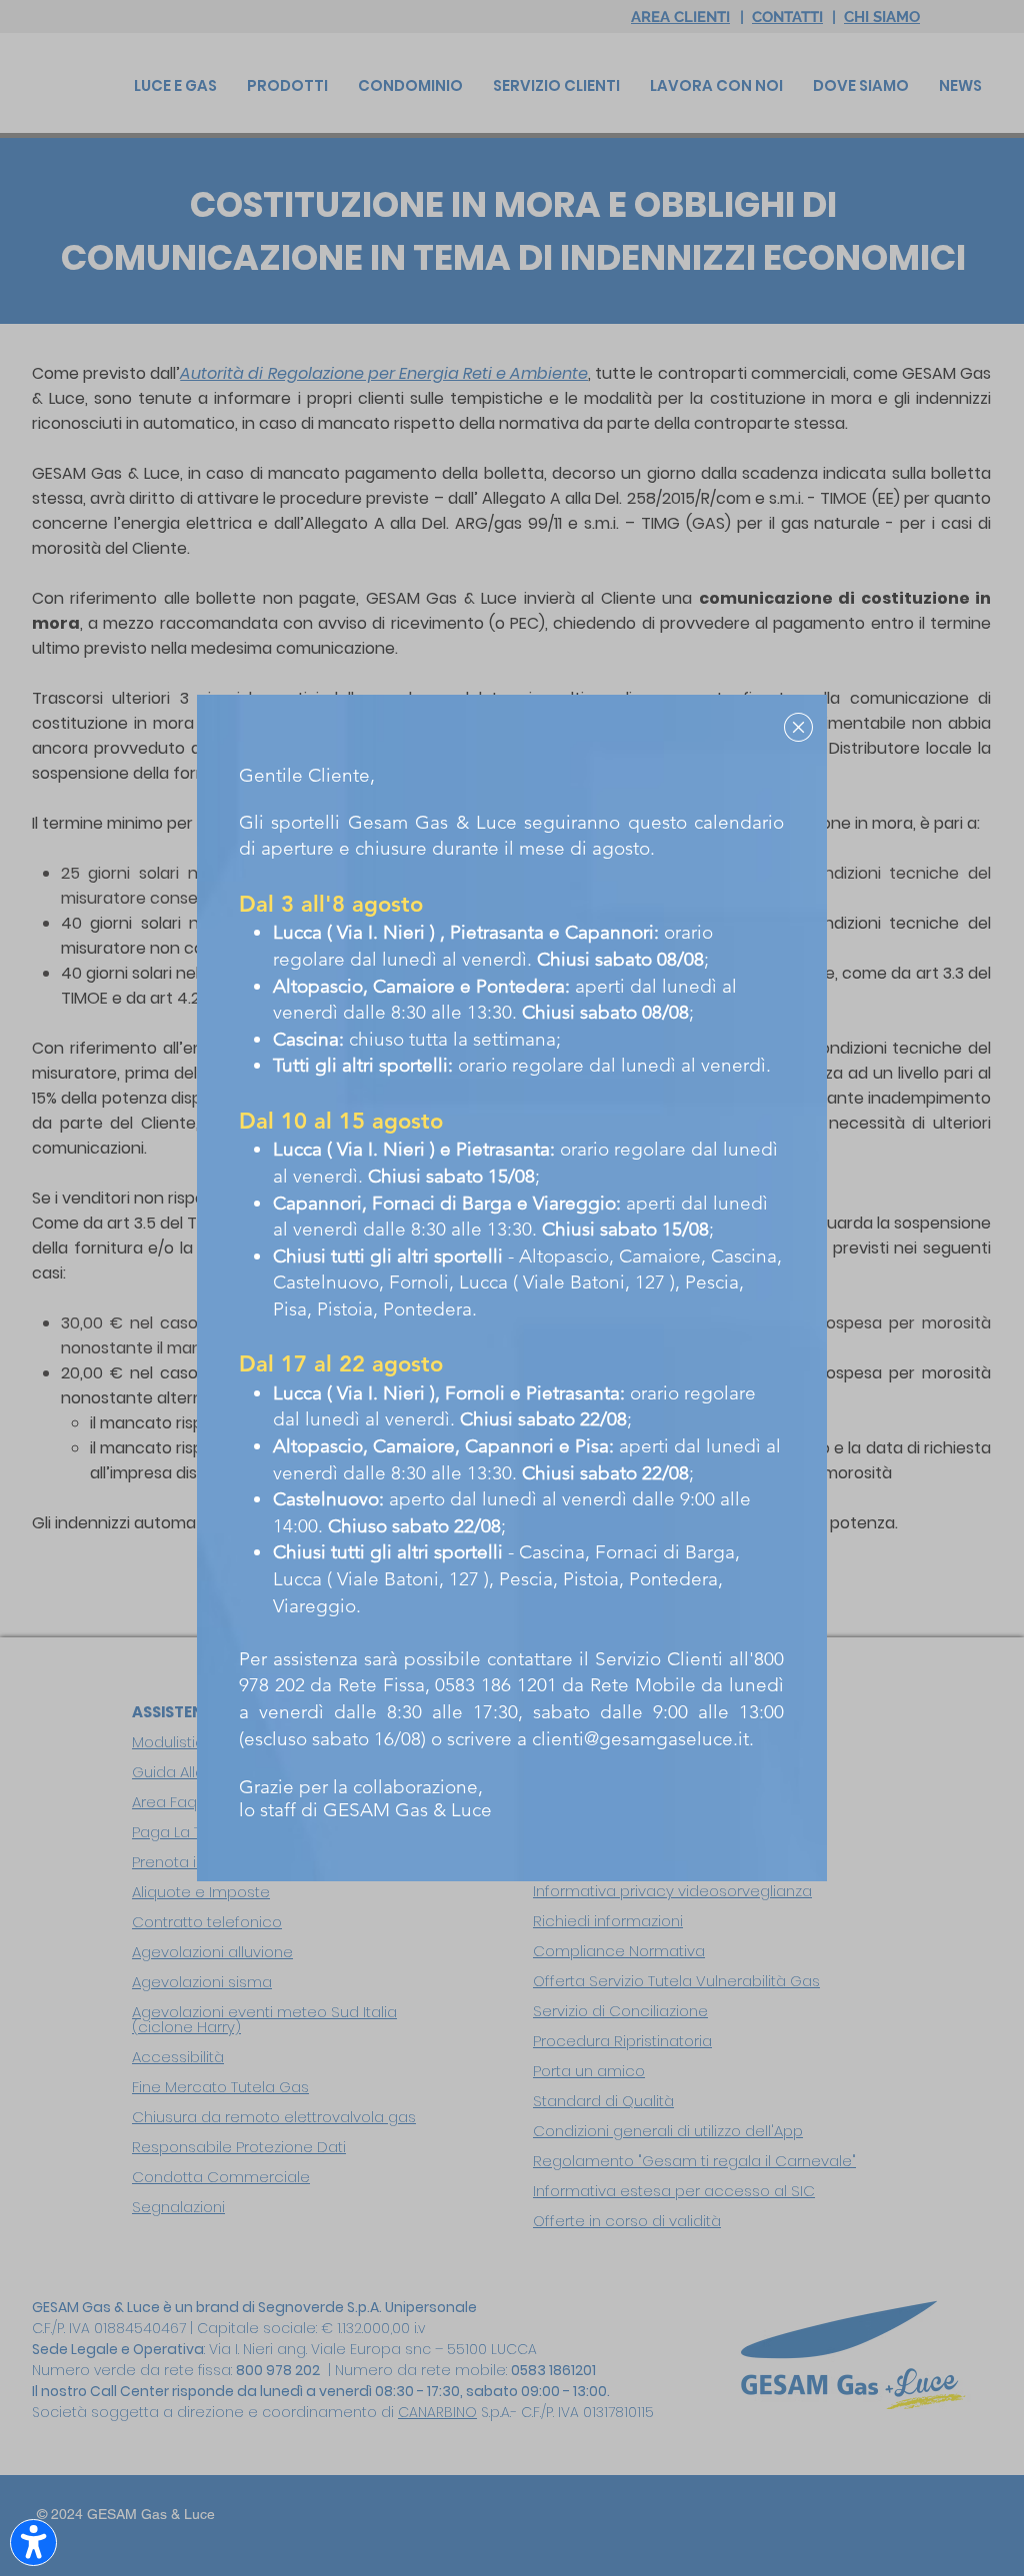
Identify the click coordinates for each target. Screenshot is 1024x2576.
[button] (798, 727)
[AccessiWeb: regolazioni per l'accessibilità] (33, 2543)
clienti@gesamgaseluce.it (640, 1739)
